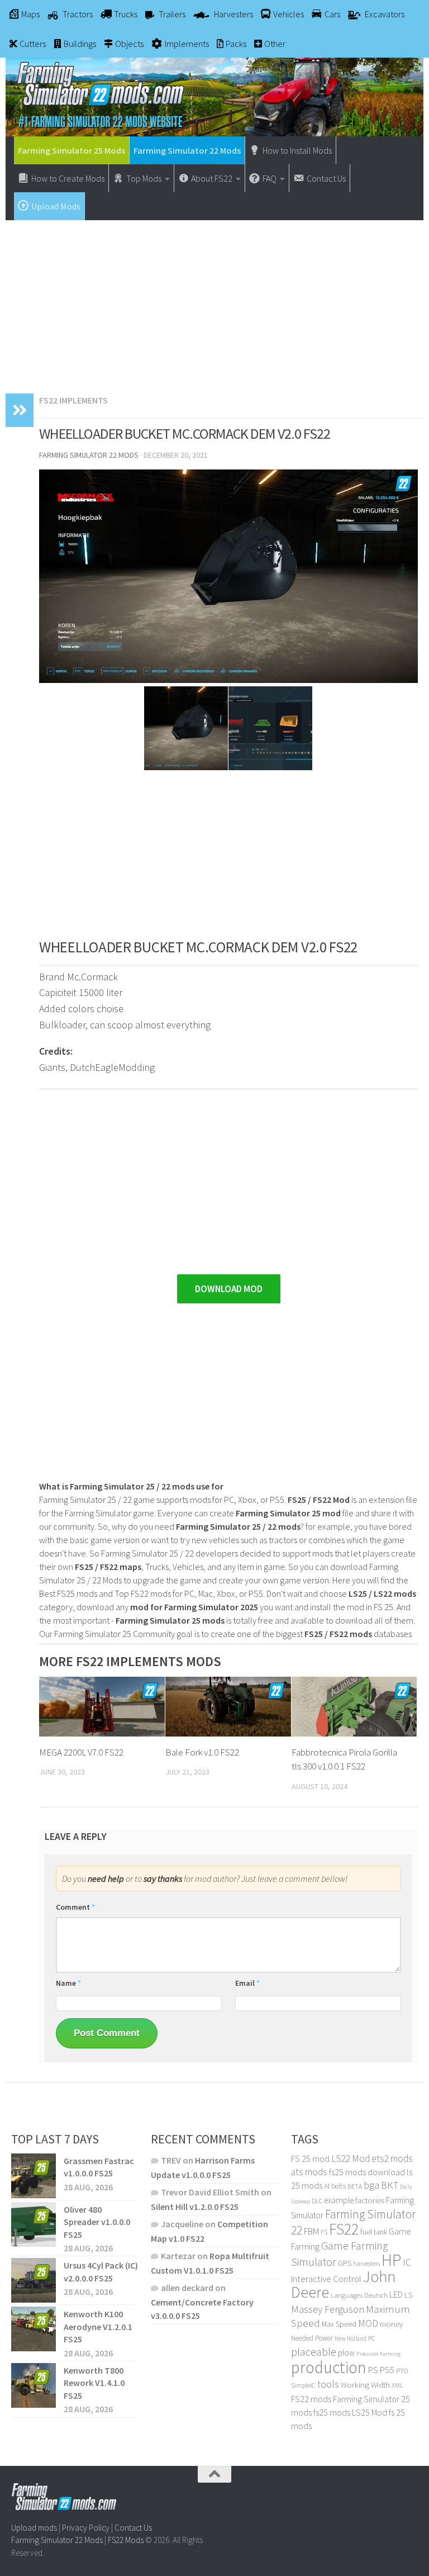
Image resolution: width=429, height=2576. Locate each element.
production (329, 2367)
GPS (345, 2263)
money (391, 2324)
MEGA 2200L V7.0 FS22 (81, 1752)
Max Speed (339, 2324)
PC (371, 2338)
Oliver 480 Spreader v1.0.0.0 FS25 (97, 2222)
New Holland (351, 2338)
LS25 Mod (370, 2412)
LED (396, 2294)
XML (397, 2385)
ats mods (309, 2172)
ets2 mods (392, 2158)
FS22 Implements (73, 400)
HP (391, 2260)
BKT (390, 2185)
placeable (314, 2352)
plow (346, 2353)
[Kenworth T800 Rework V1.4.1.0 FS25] (34, 2385)
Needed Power (312, 2338)
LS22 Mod (351, 2158)
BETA (355, 2186)
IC (407, 2262)
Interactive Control (326, 2279)
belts (339, 2186)
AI (327, 2186)
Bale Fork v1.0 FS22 (202, 1752)
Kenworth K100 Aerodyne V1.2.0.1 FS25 (98, 2326)
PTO (402, 2371)
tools (328, 2384)
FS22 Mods (126, 2540)
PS (373, 2370)
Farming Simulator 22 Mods (187, 150)
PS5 (387, 2370)
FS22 (344, 2229)
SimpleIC (303, 2385)
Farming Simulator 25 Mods (71, 150)
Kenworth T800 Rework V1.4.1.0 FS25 (94, 2383)
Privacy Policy (86, 2528)
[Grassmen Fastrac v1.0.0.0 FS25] (34, 2176)
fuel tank (374, 2232)
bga (371, 2185)
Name (68, 1983)
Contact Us (133, 2528)
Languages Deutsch (359, 2295)
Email (247, 1983)
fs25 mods (332, 2412)
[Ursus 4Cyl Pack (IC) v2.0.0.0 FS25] (34, 2280)
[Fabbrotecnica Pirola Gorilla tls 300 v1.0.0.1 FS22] (354, 1706)
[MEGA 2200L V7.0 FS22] (102, 1706)
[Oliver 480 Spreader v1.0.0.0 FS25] (34, 2224)
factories (370, 2200)
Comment (75, 1907)
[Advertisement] (214, 301)
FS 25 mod (310, 2158)
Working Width (365, 2385)
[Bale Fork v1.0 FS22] (228, 1706)
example (339, 2200)
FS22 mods (311, 2399)
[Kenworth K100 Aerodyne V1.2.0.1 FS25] (34, 2329)
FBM (311, 2231)
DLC (317, 2201)
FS (324, 2232)
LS (408, 2295)
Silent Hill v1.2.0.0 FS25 (195, 2207)
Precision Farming (378, 2354)
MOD (368, 2323)
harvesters (366, 2263)
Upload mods (34, 2528)
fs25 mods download (367, 2172)
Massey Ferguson (328, 2309)
